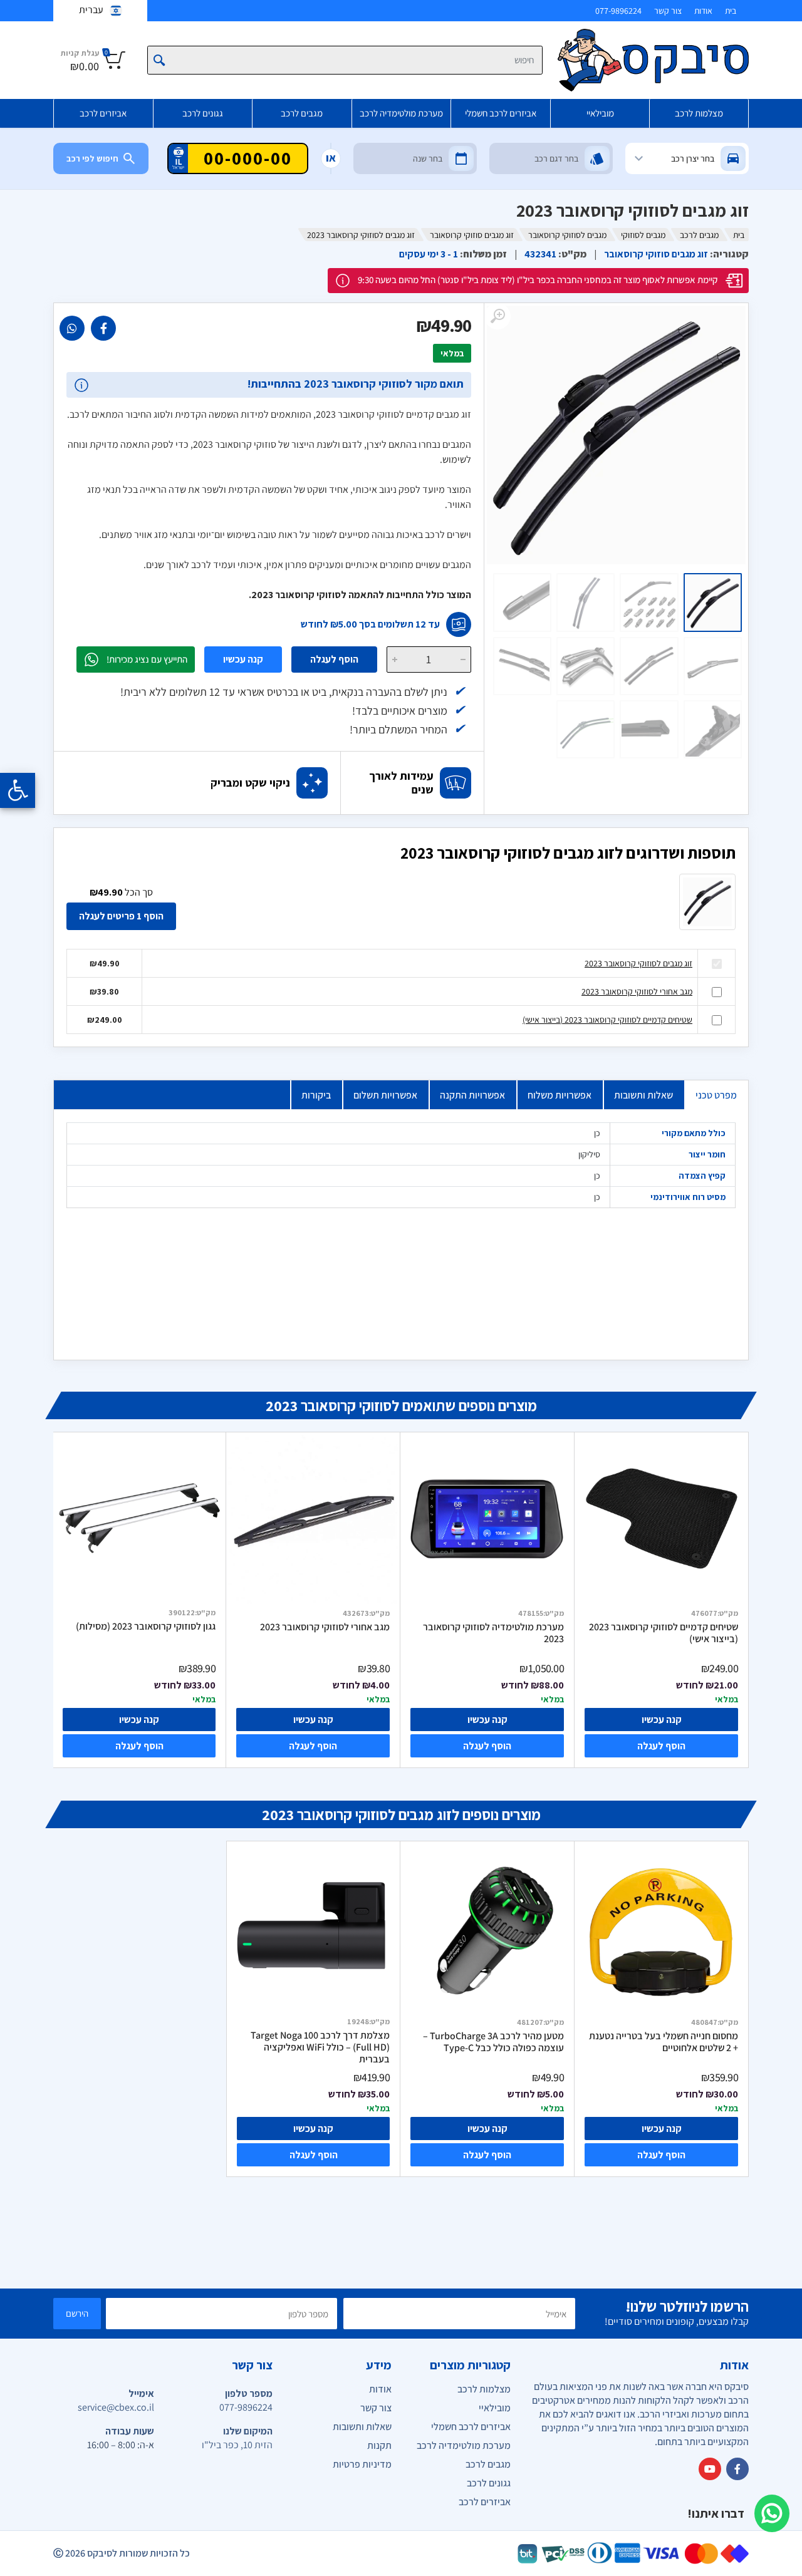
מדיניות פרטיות (362, 2464)
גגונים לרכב (203, 113)
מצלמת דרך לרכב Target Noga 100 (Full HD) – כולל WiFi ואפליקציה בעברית (320, 2047)
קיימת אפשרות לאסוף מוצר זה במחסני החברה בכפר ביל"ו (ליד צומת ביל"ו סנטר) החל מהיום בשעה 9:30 (538, 280)
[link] (103, 328)
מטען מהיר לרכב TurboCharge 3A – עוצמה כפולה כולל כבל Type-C (493, 2042)
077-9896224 (618, 11)
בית (731, 11)
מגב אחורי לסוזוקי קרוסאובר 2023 (637, 991)
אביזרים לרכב (103, 113)
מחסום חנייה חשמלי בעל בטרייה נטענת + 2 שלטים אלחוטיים (664, 2042)
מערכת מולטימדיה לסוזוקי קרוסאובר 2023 (493, 1633)
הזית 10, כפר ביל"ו (237, 2445)
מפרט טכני (716, 1095)
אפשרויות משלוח (560, 1095)
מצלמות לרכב (699, 113)
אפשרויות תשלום (385, 1095)
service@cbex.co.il (116, 2407)
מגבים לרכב (302, 113)
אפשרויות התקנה (472, 1095)
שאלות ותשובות (643, 1095)
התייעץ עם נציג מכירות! (147, 659)
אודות (703, 11)
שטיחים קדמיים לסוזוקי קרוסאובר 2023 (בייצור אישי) (607, 1020)
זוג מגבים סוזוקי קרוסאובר (472, 235)
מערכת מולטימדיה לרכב (401, 113)
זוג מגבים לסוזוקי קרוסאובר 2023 (638, 963)
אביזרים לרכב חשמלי (501, 113)
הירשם (77, 2313)
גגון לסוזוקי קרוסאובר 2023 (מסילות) (146, 1627)
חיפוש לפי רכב (92, 158)
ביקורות (316, 1095)
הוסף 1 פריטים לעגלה (121, 916)
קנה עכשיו (243, 659)
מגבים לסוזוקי (643, 235)
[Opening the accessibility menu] (18, 790)
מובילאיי (600, 113)
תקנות (379, 2445)
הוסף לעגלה (334, 659)
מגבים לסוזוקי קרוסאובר (567, 235)
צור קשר (668, 11)
